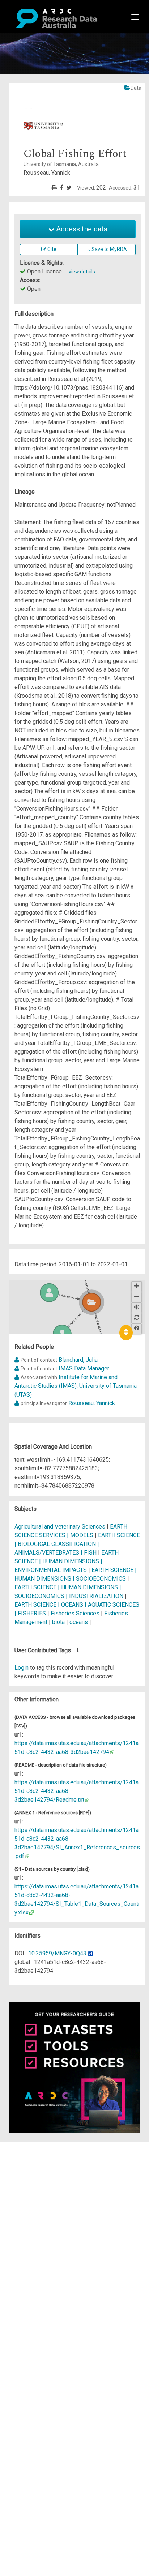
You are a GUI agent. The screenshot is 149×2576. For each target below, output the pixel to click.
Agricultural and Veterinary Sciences (61, 1527)
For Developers (42, 2181)
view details (82, 272)
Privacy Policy (41, 2220)
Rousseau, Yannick (92, 1403)
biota (58, 1622)
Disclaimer (36, 2172)
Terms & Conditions (47, 2211)
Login (22, 1668)
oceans (79, 1622)
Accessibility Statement (53, 2229)
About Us (34, 2146)
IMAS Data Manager (84, 1368)
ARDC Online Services (50, 2190)
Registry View (40, 2198)
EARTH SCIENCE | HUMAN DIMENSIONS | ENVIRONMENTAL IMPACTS (67, 1561)
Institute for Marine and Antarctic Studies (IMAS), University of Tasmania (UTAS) (76, 1386)
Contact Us (36, 2163)
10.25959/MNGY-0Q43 (57, 1953)
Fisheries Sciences (76, 1613)
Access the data (81, 229)
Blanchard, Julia (78, 1360)
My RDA (33, 2155)
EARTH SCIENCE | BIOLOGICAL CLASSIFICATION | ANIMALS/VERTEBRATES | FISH (77, 1544)
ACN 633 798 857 (22, 2242)
